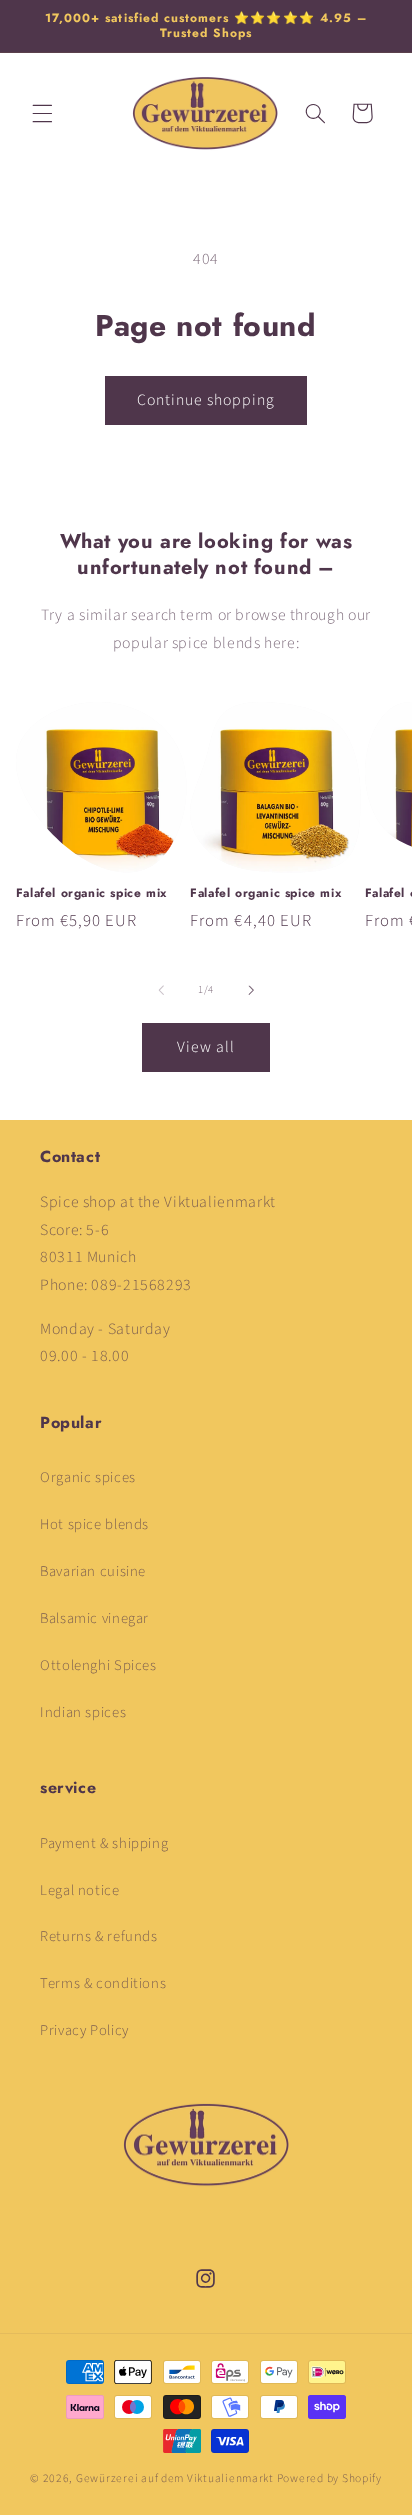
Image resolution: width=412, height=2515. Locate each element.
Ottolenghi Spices (98, 1665)
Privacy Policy (84, 2030)
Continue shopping (206, 400)
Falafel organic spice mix (91, 894)
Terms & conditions (103, 1983)
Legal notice (80, 1890)
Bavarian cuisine (93, 1571)
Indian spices (83, 1712)
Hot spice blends (94, 1524)
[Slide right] (251, 990)
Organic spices (88, 1477)
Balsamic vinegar (94, 1618)
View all (206, 1047)
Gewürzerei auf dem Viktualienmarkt (175, 2478)
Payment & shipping (104, 1843)
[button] (42, 113)
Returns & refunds (99, 1936)
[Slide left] (161, 990)
